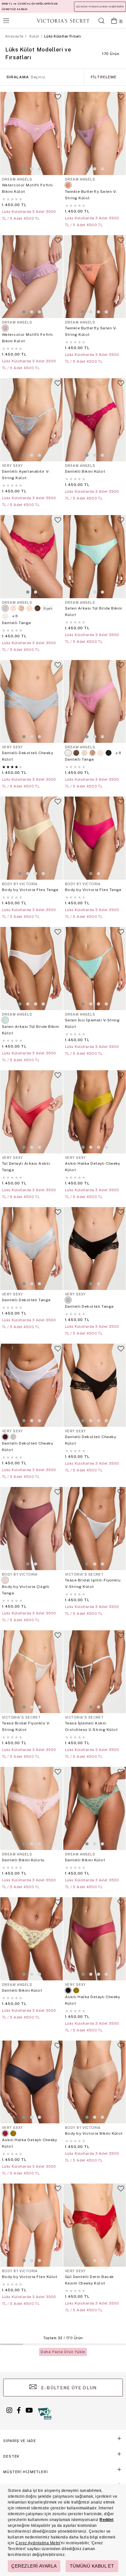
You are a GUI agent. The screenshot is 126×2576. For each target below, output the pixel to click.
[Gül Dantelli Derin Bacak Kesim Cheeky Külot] (94, 2225)
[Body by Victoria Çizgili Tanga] (31, 1529)
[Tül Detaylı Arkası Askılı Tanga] (31, 1112)
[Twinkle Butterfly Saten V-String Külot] (94, 133)
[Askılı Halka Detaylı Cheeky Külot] (94, 1112)
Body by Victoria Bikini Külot (94, 2133)
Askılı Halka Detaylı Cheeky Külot (93, 1167)
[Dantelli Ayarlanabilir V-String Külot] (31, 420)
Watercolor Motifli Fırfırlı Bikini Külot (27, 188)
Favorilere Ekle (58, 100)
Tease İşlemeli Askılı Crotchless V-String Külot (91, 1726)
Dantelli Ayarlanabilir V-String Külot (26, 475)
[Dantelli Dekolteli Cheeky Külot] (31, 702)
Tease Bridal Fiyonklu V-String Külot (26, 1726)
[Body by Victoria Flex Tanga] (31, 838)
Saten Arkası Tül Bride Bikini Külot (94, 611)
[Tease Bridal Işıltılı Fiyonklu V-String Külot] (94, 1529)
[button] (24, 169)
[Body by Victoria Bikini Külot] (94, 2082)
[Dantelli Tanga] (31, 557)
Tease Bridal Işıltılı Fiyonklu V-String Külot (93, 1583)
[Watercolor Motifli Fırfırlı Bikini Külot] (31, 133)
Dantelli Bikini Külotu (23, 1860)
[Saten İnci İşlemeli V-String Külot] (94, 969)
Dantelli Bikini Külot (85, 471)
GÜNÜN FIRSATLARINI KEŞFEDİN (100, 6)
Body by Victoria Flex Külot (30, 2277)
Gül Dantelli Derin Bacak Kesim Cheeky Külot (89, 2280)
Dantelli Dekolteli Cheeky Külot (27, 756)
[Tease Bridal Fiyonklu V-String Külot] (31, 1672)
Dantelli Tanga (16, 623)
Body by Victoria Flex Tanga (30, 890)
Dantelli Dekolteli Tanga (26, 1300)
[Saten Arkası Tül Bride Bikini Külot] (94, 557)
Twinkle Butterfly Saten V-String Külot (91, 195)
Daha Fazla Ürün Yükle (63, 2352)
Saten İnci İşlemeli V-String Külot (92, 1023)
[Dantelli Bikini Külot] (94, 420)
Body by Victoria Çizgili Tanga (26, 1590)
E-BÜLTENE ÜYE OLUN (68, 2388)
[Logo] (63, 21)
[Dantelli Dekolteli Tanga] (31, 1249)
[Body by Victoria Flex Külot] (31, 2225)
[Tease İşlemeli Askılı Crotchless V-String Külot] (94, 1672)
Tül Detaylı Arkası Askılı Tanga (26, 1167)
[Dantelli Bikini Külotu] (31, 1808)
